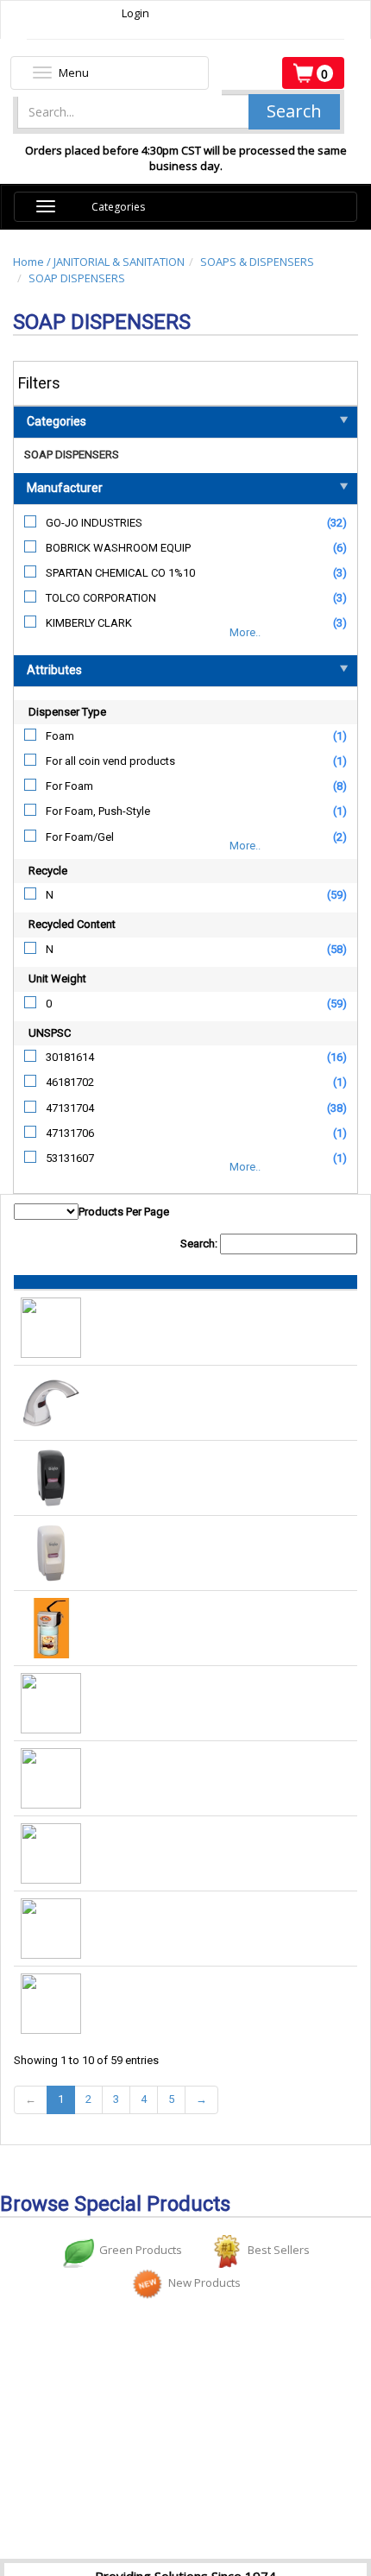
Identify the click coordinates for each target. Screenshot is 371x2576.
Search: (200, 1244)
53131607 (70, 1158)
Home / (33, 262)
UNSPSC (50, 1033)
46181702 (70, 1082)
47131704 (70, 1108)
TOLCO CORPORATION (101, 598)
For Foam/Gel (80, 837)
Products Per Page (124, 1212)
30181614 (70, 1057)
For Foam (69, 786)
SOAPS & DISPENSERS (257, 262)
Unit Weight (57, 979)
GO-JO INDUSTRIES (94, 523)
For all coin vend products (110, 761)
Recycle (48, 871)
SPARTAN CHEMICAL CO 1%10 (120, 573)
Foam (60, 736)
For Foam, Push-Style (98, 811)
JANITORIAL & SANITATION (119, 262)
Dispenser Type (67, 712)
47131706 (70, 1133)
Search (294, 111)
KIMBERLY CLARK (89, 623)
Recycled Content (72, 924)
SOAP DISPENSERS (77, 278)
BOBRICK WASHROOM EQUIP (118, 548)
